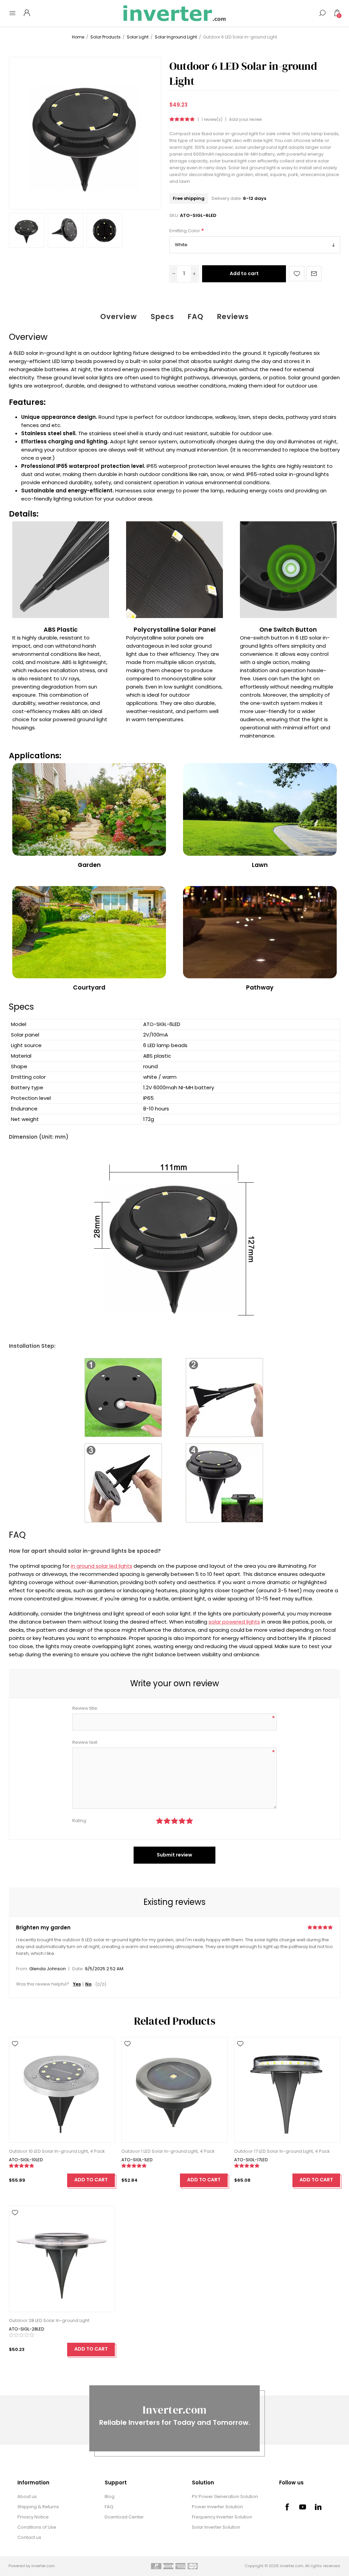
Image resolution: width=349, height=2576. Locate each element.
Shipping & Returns (38, 2507)
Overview (119, 317)
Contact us (29, 2537)
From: (22, 1969)
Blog (110, 2496)
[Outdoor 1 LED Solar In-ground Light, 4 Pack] (174, 2090)
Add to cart (244, 273)
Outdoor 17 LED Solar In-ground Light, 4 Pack (282, 2151)
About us (27, 2496)
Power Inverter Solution (217, 2507)
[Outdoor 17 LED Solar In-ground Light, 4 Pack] (287, 2090)
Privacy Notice (33, 2517)
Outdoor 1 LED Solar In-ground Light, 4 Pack (168, 2151)
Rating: (80, 1821)
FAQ (196, 317)
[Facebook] (287, 2507)
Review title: (85, 1708)
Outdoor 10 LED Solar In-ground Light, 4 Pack (57, 2151)
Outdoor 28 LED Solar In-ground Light (49, 2320)
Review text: (85, 1742)
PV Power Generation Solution (225, 2496)
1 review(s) (212, 120)
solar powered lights (234, 1622)
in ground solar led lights (102, 1566)
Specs (162, 317)
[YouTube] (303, 2507)
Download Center (124, 2517)
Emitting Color (185, 231)
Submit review (174, 1855)
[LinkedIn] (318, 2507)
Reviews (233, 317)
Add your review (246, 120)
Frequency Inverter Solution (222, 2517)
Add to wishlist (297, 274)
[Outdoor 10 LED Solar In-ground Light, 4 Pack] (62, 2090)
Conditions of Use (37, 2527)
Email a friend (314, 274)
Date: (78, 1969)
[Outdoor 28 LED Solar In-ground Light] (62, 2259)
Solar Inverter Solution (216, 2527)
